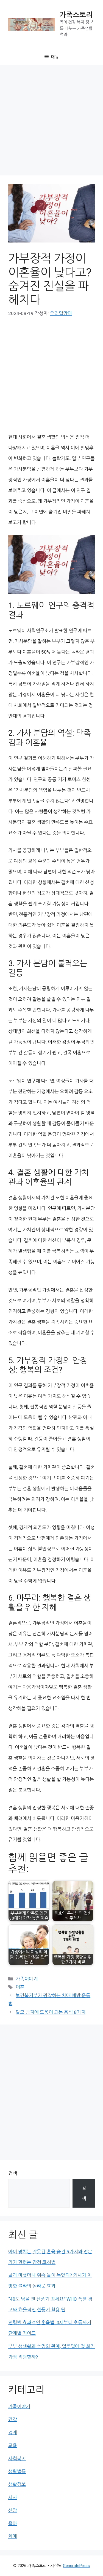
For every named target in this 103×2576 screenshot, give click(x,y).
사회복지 (17, 2459)
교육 (13, 2445)
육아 (13, 2523)
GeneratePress (76, 2566)
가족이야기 (27, 1979)
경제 (13, 2433)
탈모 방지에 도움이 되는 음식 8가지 (51, 2012)
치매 (13, 2536)
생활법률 (17, 2471)
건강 (13, 2419)
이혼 (20, 1987)
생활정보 (17, 2484)
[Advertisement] (51, 122)
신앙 (13, 2510)
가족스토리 (76, 15)
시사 (13, 2497)
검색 (13, 2173)
